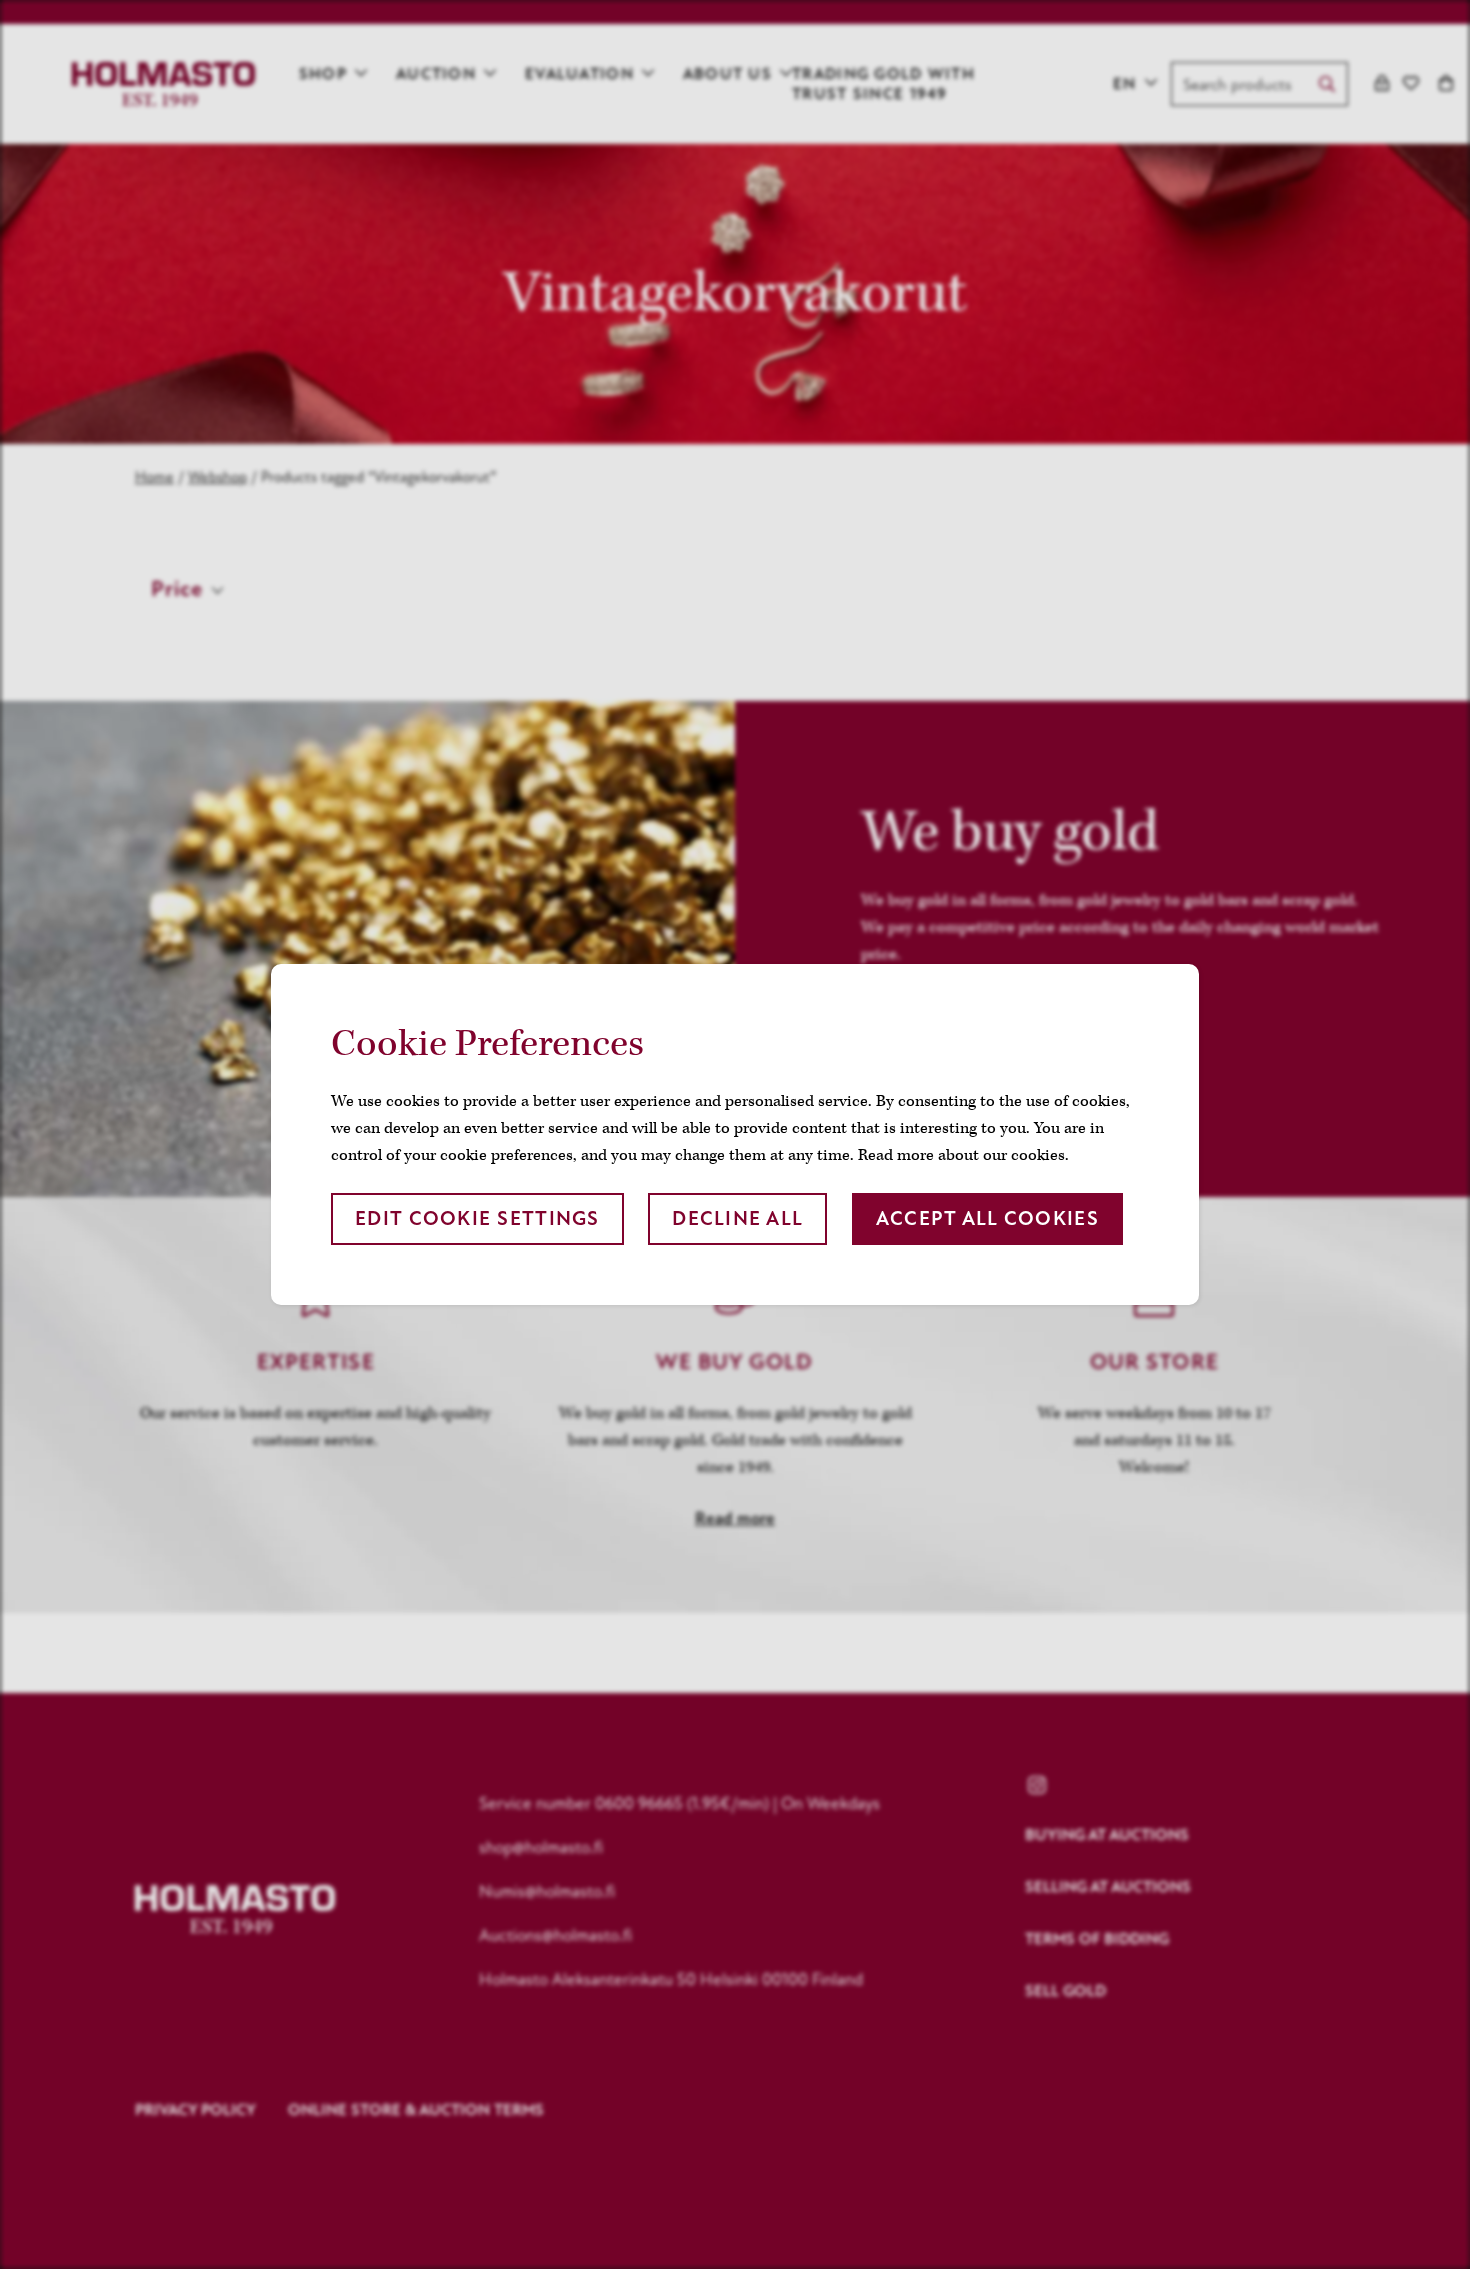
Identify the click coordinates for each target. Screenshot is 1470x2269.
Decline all (737, 1218)
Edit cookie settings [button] (477, 1218)
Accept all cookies (987, 1218)
